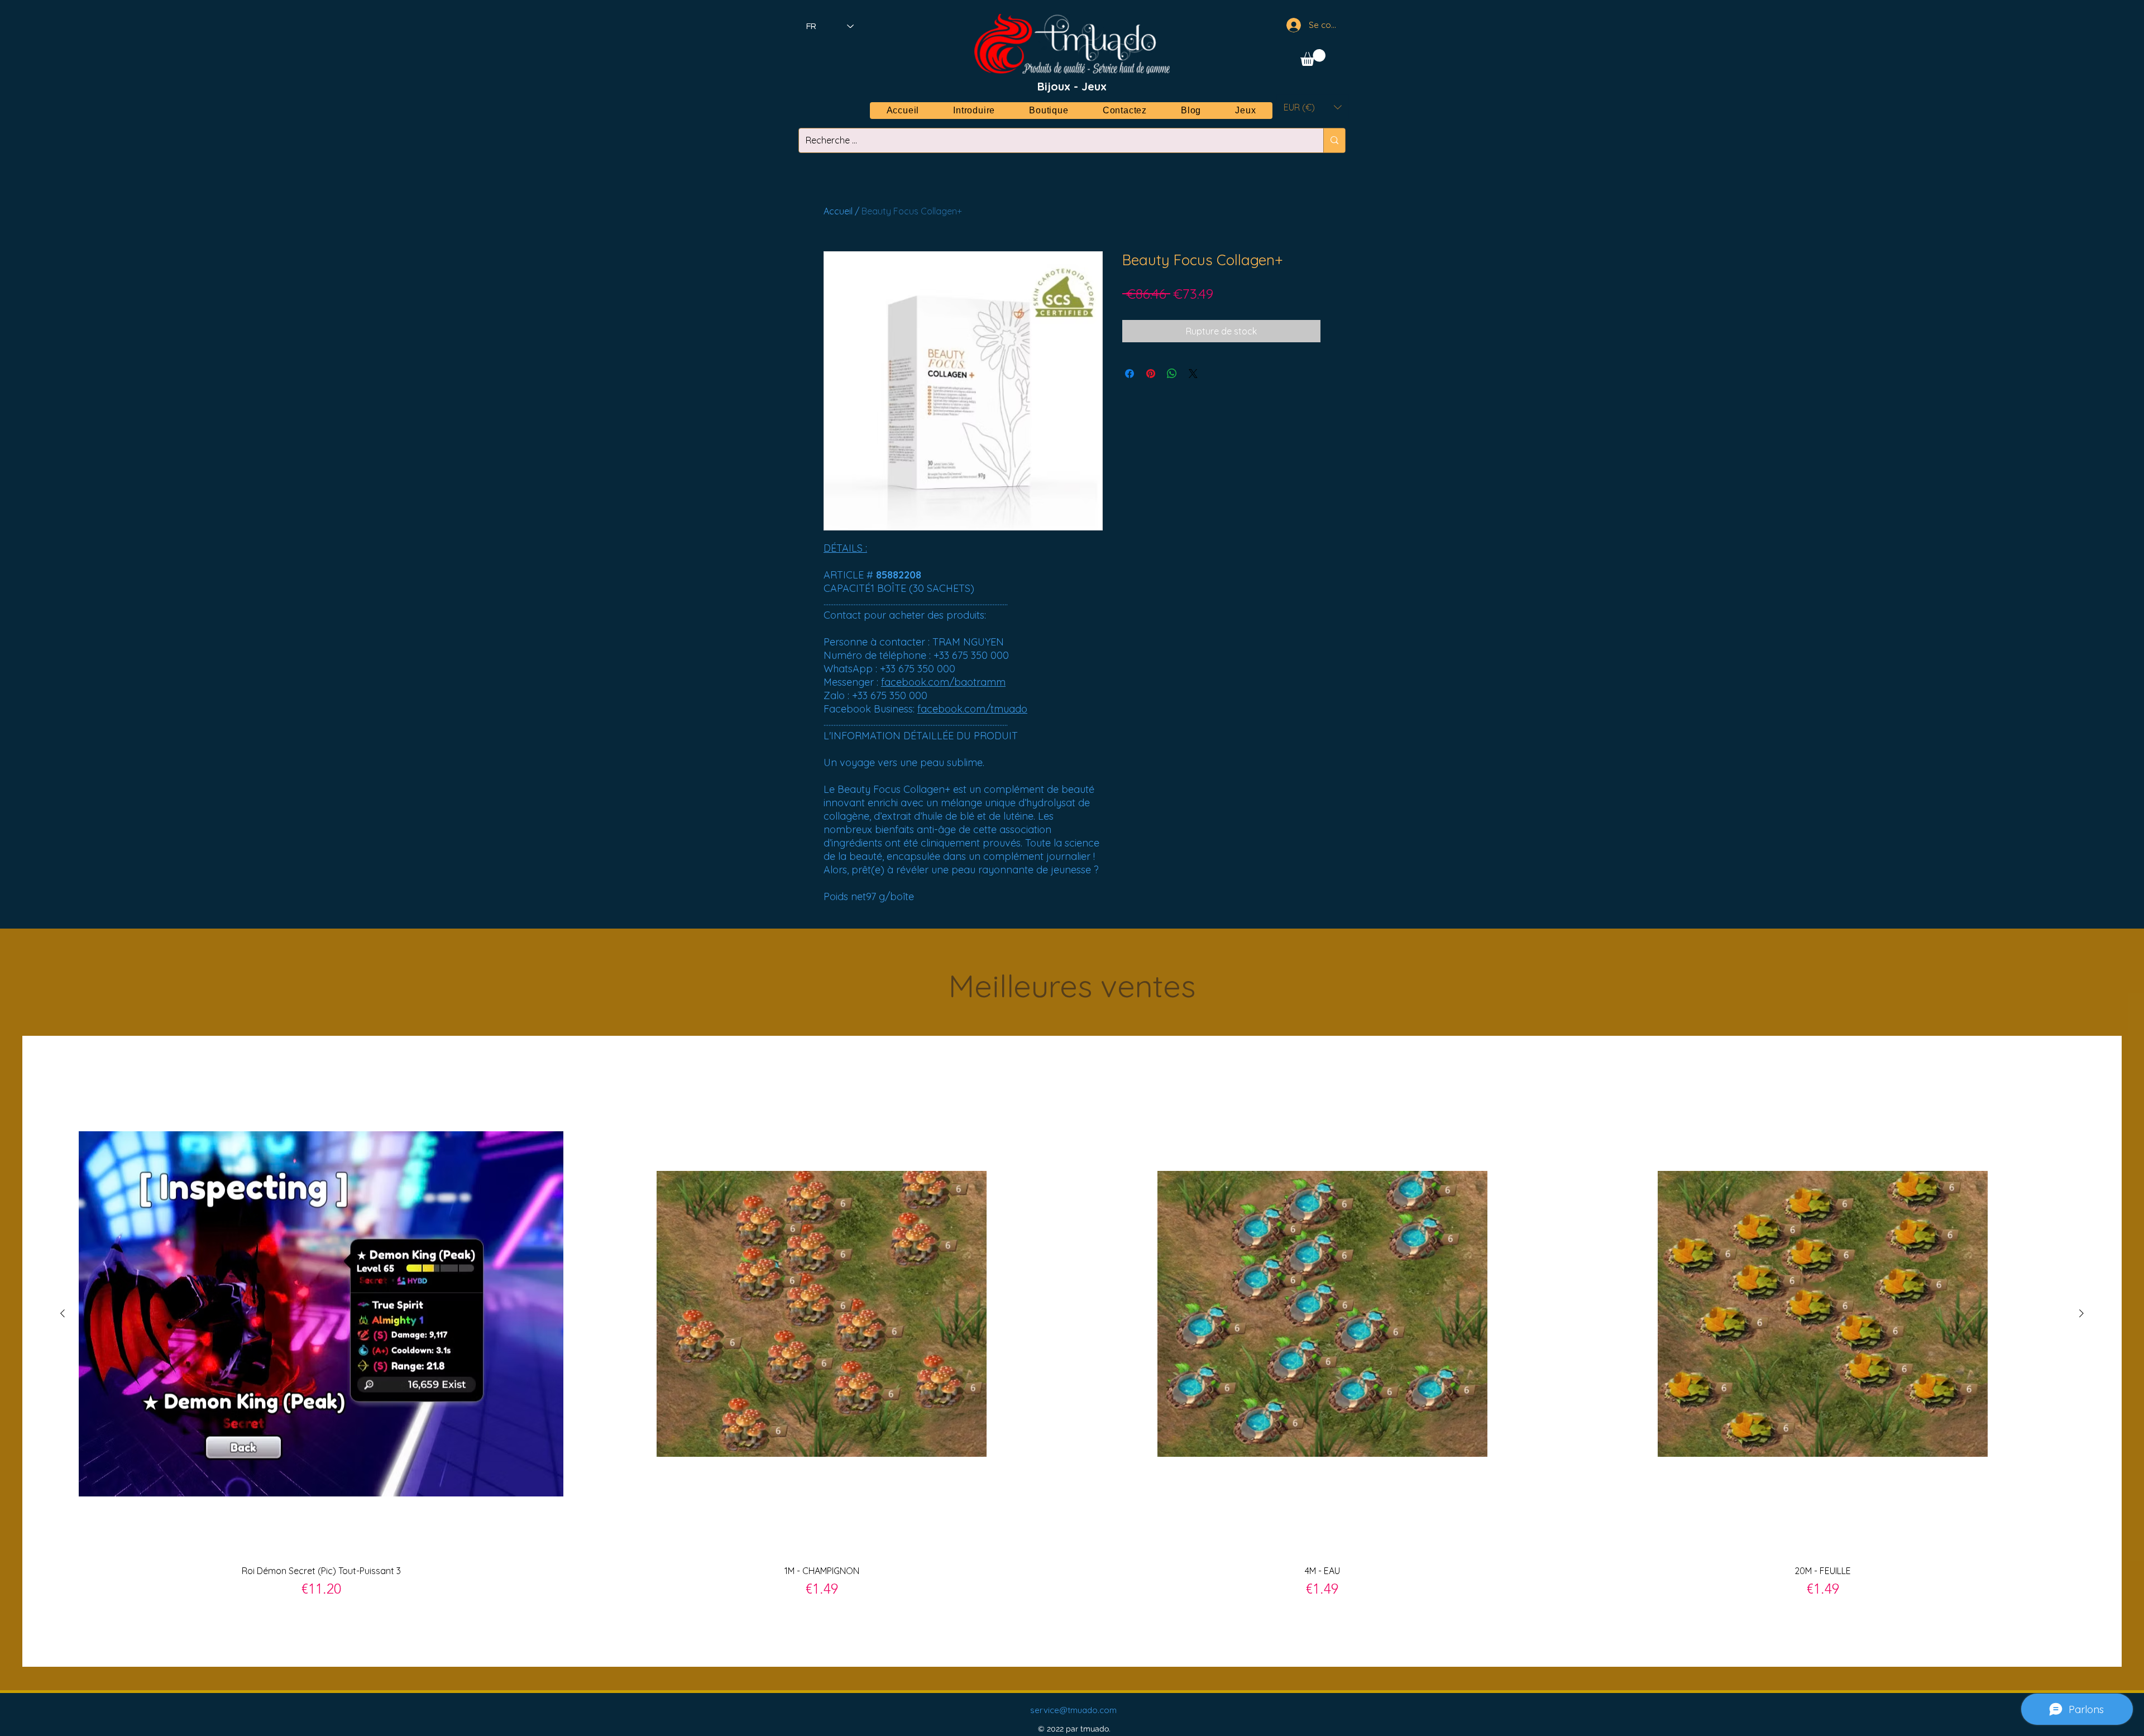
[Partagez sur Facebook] (1130, 374)
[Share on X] (1193, 374)
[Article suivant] (2081, 1313)
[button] (1313, 58)
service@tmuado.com (1073, 1710)
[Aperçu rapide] (321, 1314)
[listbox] (1313, 107)
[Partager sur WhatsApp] (1172, 374)
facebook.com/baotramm (943, 682)
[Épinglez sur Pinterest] (1151, 374)
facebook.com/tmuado (972, 709)
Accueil (838, 211)
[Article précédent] (63, 1313)
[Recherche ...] (1334, 140)
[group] (1072, 1351)
